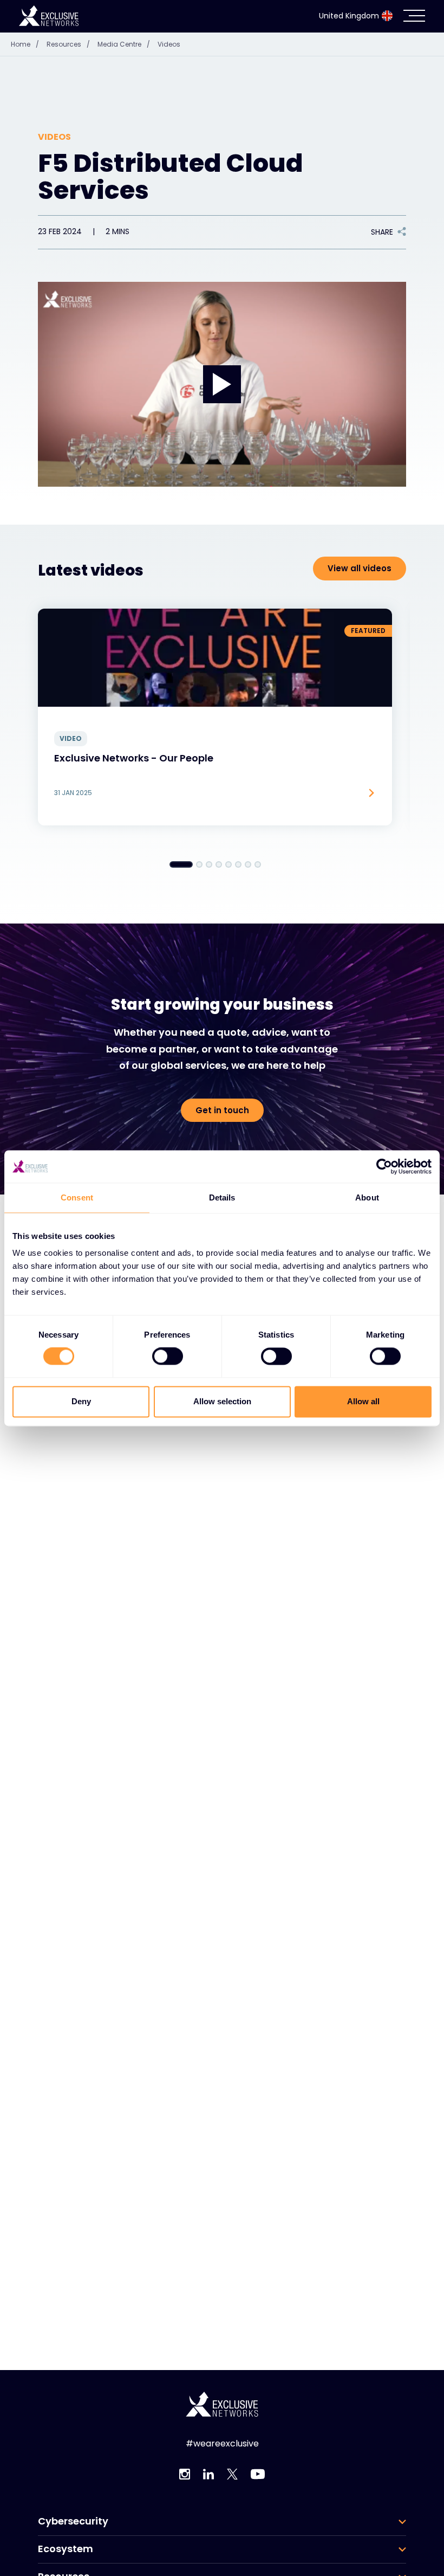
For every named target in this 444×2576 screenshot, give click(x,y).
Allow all (363, 1401)
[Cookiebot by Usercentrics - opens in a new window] (384, 1166)
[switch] (168, 1357)
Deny (81, 1401)
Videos (169, 44)
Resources (68, 44)
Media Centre (124, 44)
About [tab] (367, 1197)
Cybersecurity (73, 2521)
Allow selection (222, 1401)
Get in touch (222, 1110)
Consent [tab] (77, 1197)
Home (25, 44)
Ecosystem (66, 2549)
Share (382, 232)
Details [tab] (222, 1197)
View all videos (360, 568)
